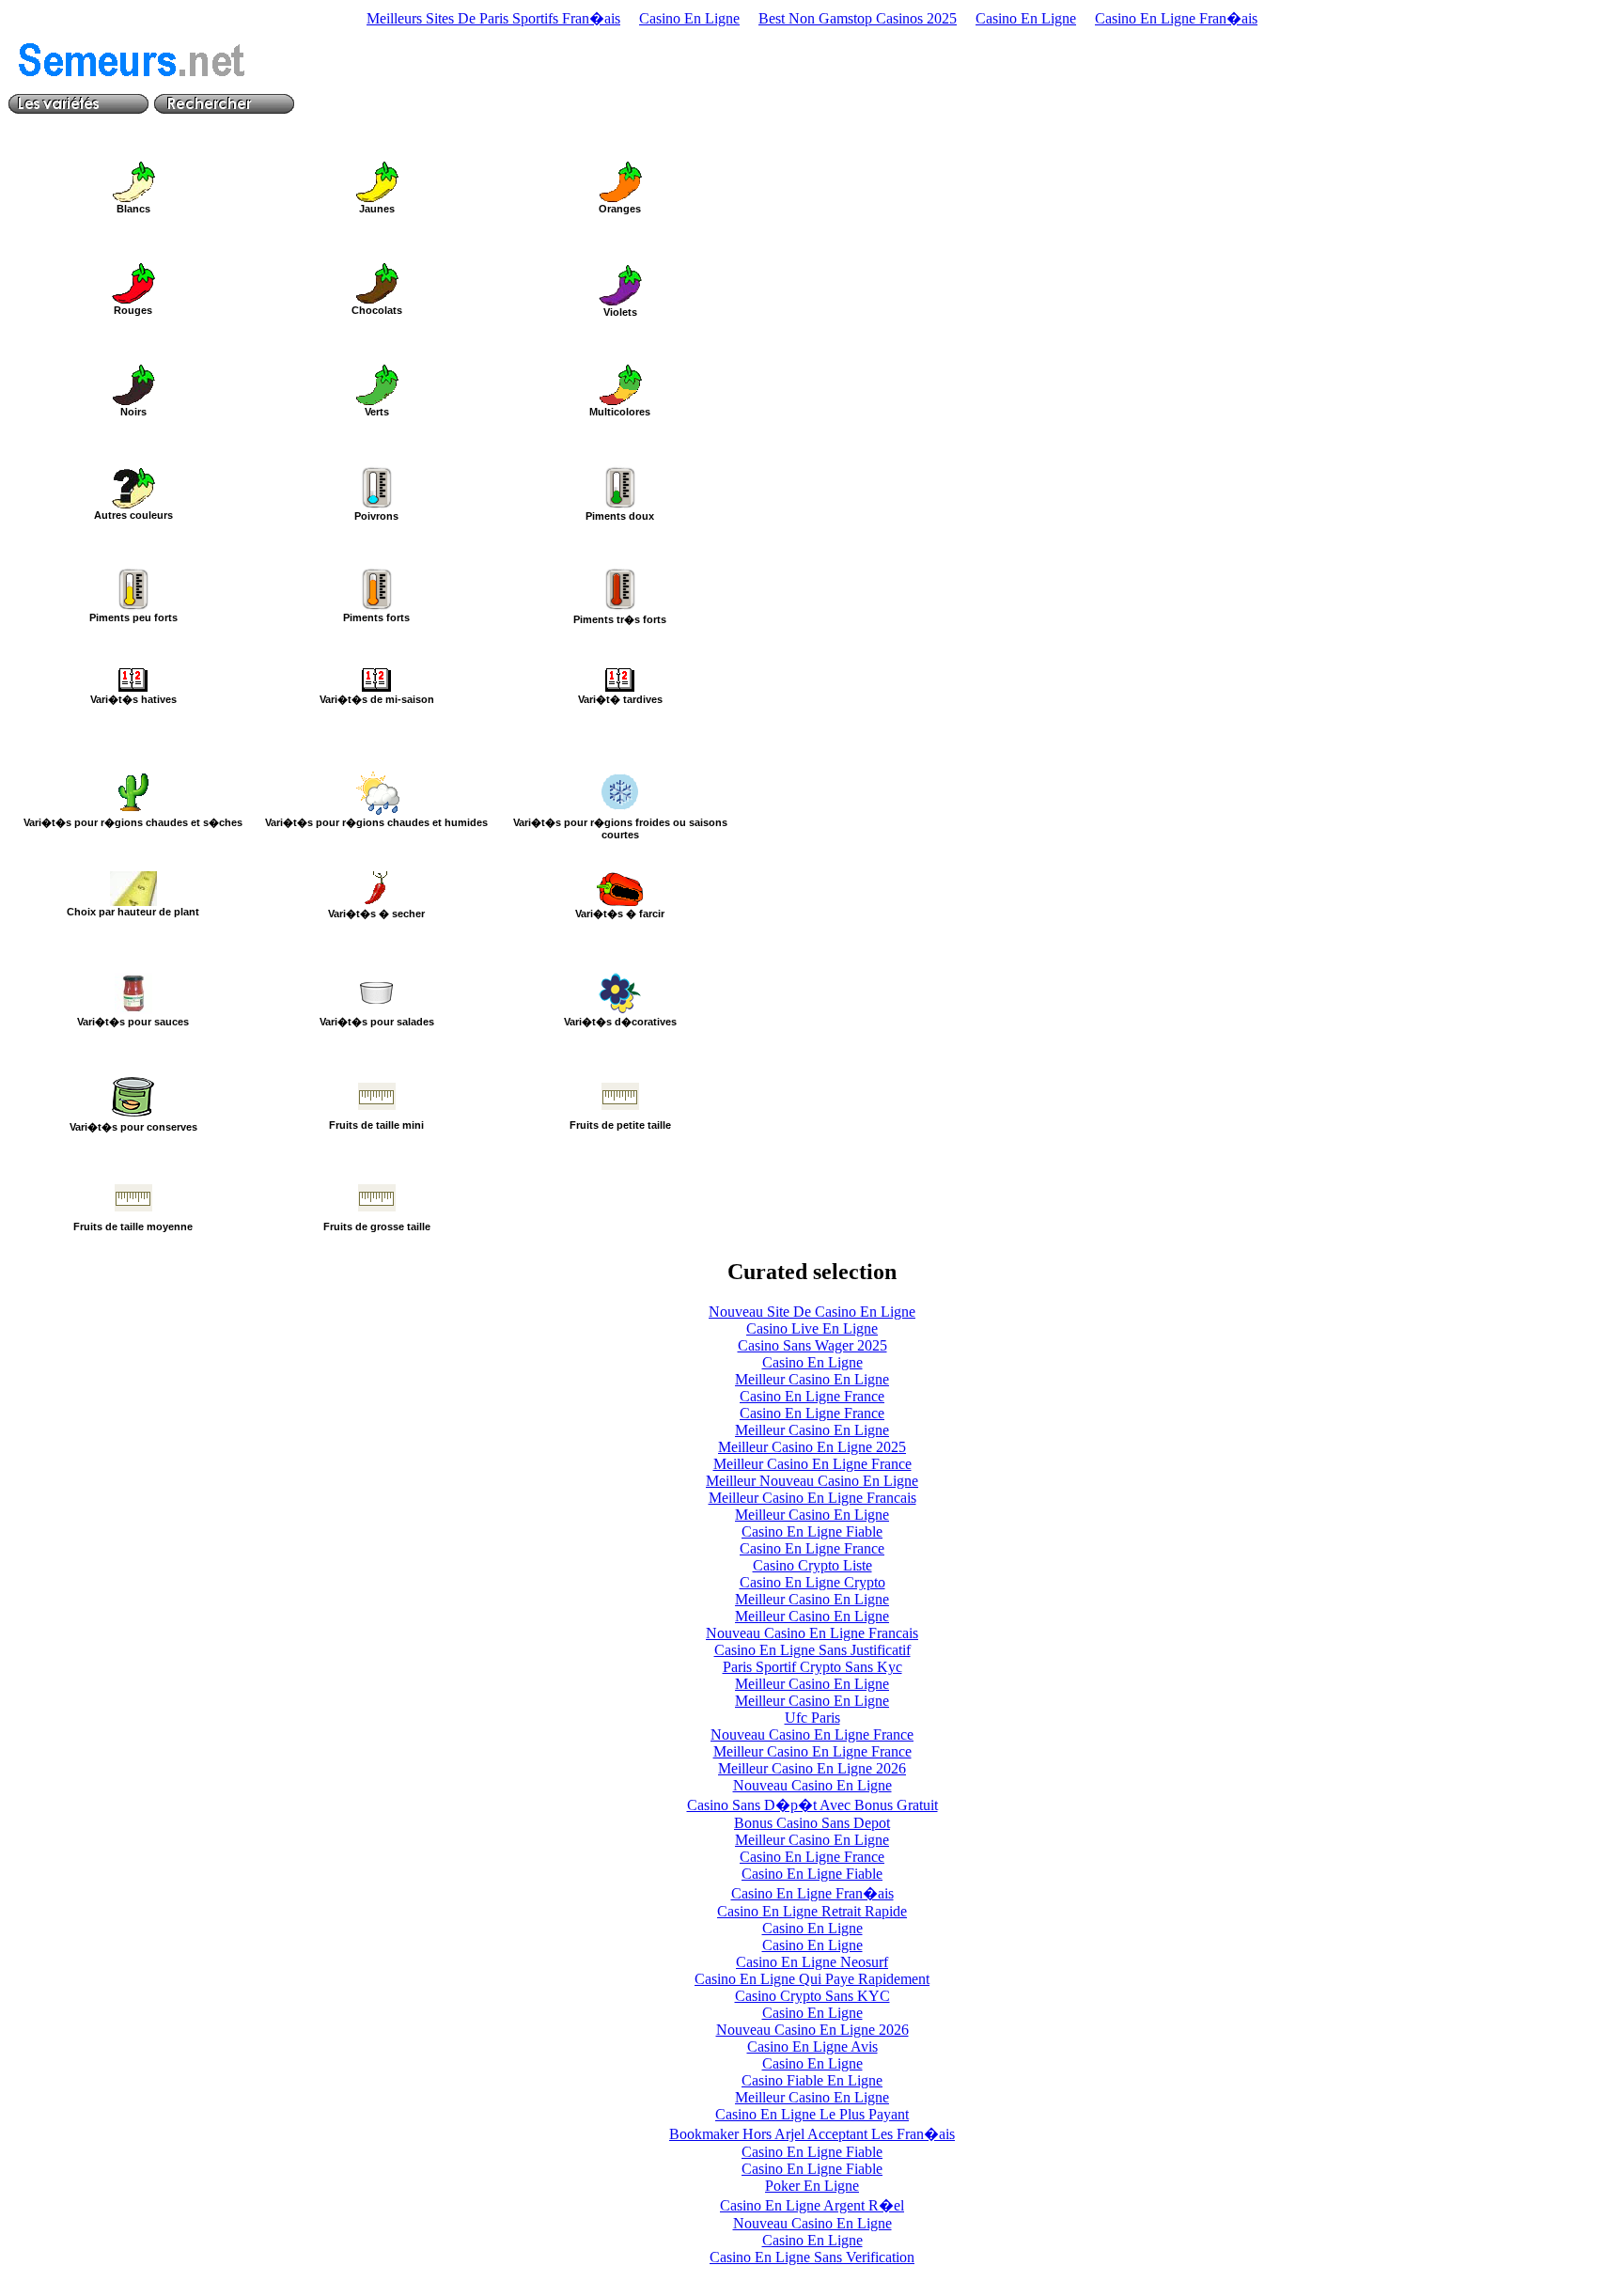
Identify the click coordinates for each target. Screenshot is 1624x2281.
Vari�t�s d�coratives (620, 1022)
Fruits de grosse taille (377, 1226)
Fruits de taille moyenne (133, 1226)
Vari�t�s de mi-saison (377, 699)
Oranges (620, 209)
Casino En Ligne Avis (812, 2047)
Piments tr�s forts (620, 619)
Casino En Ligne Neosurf (812, 1962)
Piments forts (376, 617)
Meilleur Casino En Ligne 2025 (812, 1447)
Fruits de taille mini (376, 1125)
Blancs (133, 209)
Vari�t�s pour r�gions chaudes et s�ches (133, 822)
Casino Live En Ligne (812, 1328)
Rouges (133, 310)
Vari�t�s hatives (133, 699)
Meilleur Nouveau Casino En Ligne (812, 1481)
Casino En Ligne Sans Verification (812, 2257)
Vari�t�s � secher (376, 914)
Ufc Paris (812, 1718)
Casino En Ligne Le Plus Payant (812, 2114)
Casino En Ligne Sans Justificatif (812, 1650)
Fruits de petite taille (620, 1125)
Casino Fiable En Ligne (812, 2080)
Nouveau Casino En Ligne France (812, 1734)
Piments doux (620, 516)
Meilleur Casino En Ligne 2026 (812, 1768)
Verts (377, 412)
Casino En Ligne (689, 18)
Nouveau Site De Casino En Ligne (812, 1312)
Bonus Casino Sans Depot (812, 1823)
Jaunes (377, 209)
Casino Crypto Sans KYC (812, 1996)
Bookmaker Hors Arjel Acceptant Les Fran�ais (812, 2134)
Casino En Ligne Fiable (812, 1531)
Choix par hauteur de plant (133, 912)
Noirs (133, 412)
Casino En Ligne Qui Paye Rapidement (812, 1979)
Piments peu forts (133, 617)
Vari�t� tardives (620, 699)
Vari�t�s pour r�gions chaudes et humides (376, 822)
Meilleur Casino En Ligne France (812, 1464)
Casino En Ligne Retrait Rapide (812, 1911)
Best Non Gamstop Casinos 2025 (858, 18)
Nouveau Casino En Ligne (812, 1785)
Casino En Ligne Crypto (812, 1582)
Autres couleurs (133, 515)
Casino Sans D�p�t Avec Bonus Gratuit (812, 1805)
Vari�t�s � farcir (620, 914)
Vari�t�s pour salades (377, 1022)
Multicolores (620, 412)
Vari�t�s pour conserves (133, 1127)
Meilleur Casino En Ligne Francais (812, 1498)
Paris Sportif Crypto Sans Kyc (812, 1667)
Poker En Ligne (812, 2186)
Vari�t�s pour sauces (133, 1022)
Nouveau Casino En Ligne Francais (812, 1633)
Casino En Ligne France (812, 1396)
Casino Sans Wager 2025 (812, 1345)
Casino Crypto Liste (812, 1565)
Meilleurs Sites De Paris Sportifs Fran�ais (493, 18)
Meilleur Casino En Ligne (812, 1379)
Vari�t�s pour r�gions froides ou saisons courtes (620, 828)
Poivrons (376, 516)
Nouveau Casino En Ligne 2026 (812, 2030)
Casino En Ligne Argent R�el (812, 2205)
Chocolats (377, 310)
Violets (620, 312)
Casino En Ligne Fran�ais (1176, 18)
